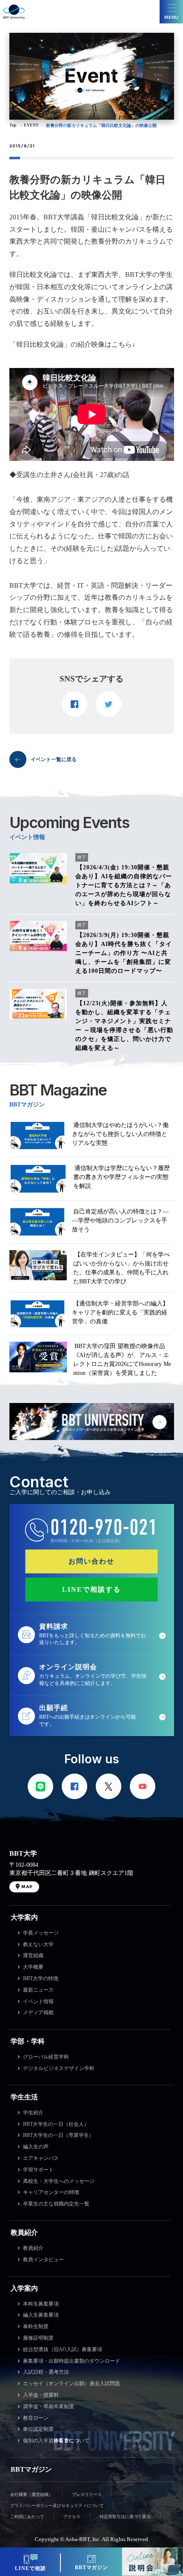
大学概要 (33, 1967)
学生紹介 (33, 2113)
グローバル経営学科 (46, 2057)
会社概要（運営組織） (31, 2494)
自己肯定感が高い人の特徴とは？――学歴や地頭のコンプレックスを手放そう (120, 1220)
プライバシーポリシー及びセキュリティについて (57, 2506)
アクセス (72, 2517)
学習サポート (38, 2170)
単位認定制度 (38, 2429)
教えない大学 (38, 1944)
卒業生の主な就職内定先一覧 (56, 2204)
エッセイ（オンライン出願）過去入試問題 (71, 2383)
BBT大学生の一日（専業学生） (59, 2135)
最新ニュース (38, 1990)
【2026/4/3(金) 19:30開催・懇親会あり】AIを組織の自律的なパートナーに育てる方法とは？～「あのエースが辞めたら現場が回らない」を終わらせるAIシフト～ (124, 885)
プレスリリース (87, 2494)
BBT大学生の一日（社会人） (56, 2124)
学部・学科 (28, 2041)
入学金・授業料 (41, 2395)
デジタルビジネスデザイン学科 (59, 2068)
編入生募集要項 (41, 2315)
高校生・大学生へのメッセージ (59, 2181)
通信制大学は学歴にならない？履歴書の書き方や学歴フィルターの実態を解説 (122, 1177)
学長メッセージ (41, 1933)
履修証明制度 (38, 2338)
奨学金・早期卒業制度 (49, 2406)
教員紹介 (24, 2232)
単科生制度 (36, 2326)
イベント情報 (38, 2001)
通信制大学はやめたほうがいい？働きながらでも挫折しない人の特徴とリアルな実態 (120, 1134)
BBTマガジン (31, 2469)
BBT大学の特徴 (41, 1978)
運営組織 (33, 1955)
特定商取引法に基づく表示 (125, 2517)
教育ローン (36, 2418)
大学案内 (24, 1917)
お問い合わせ (91, 1561)
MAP (27, 1887)
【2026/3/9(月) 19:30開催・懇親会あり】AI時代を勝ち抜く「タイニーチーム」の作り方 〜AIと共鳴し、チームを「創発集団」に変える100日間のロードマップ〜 (124, 953)
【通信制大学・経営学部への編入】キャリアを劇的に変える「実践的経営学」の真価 (120, 1312)
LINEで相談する (91, 1589)
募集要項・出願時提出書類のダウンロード (71, 2361)
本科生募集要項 (41, 2304)
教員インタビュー (43, 2260)
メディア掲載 (38, 2012)
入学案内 (24, 2288)
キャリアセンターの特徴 (51, 2192)
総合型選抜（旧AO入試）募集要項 (63, 2349)
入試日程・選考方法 (46, 2372)
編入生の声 (36, 2147)
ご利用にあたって (27, 2517)
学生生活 (24, 2097)
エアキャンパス (41, 2158)
